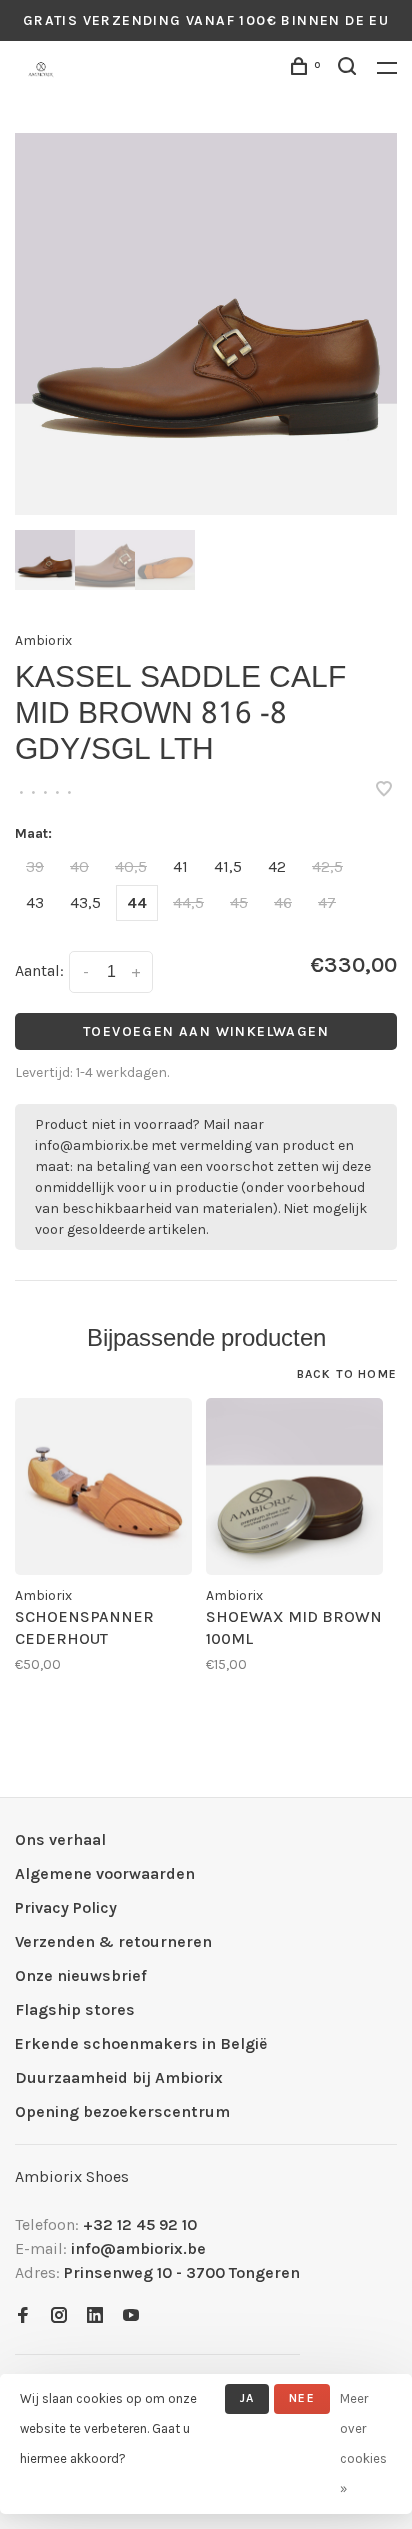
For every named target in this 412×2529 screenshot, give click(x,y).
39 (35, 866)
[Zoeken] (350, 69)
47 (327, 902)
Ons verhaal (60, 1839)
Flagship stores (75, 2009)
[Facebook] (23, 2316)
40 (79, 866)
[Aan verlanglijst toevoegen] (384, 790)
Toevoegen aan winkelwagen (206, 1031)
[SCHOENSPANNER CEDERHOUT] (103, 1486)
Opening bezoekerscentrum (122, 2111)
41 (180, 866)
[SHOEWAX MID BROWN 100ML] (294, 1486)
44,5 (188, 902)
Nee (302, 2398)
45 (239, 902)
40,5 (131, 866)
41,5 (228, 866)
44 (137, 902)
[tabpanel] (206, 324)
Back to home (347, 1374)
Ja (247, 2398)
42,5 (327, 866)
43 (35, 902)
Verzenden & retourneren (113, 1941)
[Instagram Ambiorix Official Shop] (59, 2316)
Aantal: (39, 970)
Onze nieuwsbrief (81, 1975)
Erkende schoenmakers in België (141, 2043)
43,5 (85, 902)
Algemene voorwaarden (105, 1873)
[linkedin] (95, 2316)
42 (277, 866)
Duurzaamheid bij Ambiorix (119, 2077)
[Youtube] (131, 2316)
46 (283, 902)
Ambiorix (43, 640)
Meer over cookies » (363, 2443)
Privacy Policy (66, 1907)
